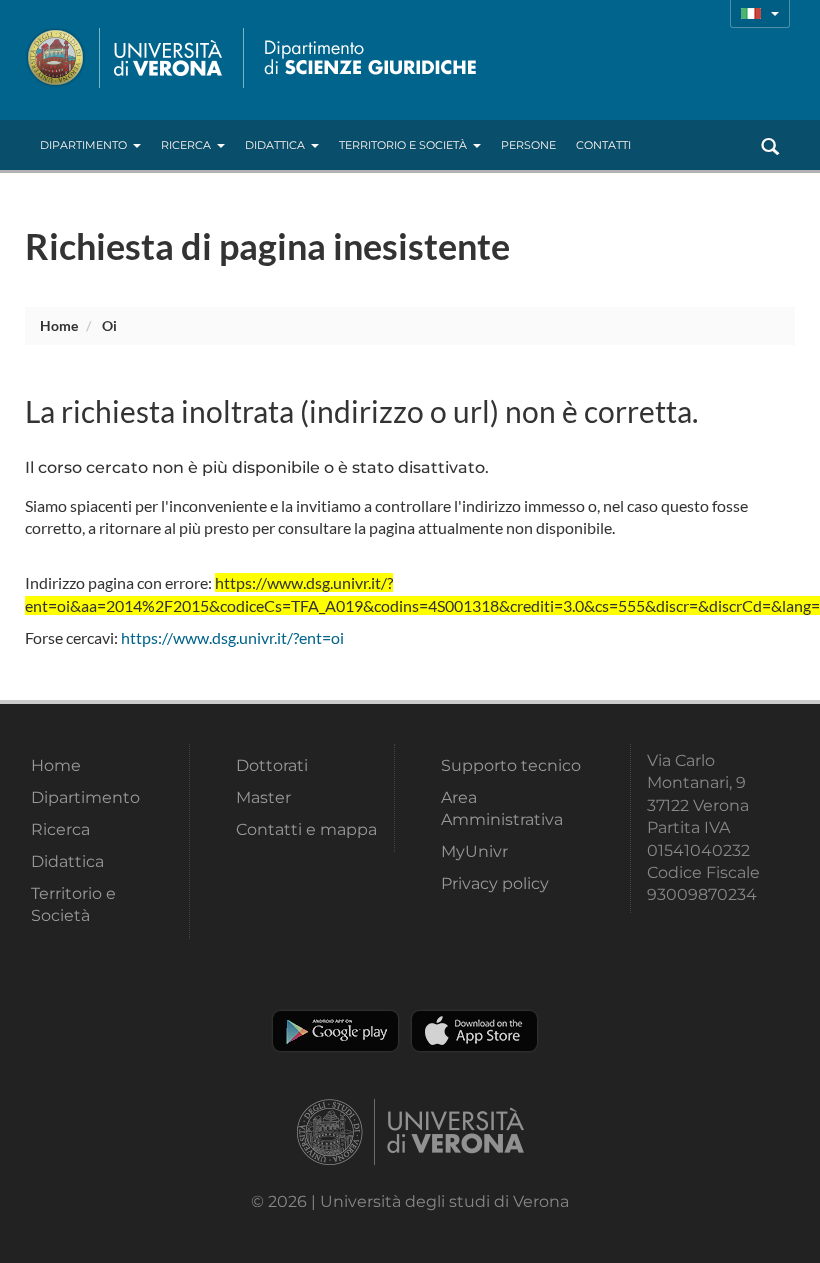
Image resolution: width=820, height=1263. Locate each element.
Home (59, 325)
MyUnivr (474, 851)
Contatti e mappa (306, 829)
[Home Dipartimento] (366, 58)
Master (263, 797)
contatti (603, 145)
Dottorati (272, 765)
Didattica (275, 145)
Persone (528, 145)
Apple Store (474, 1031)
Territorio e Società (403, 145)
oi (109, 325)
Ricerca (186, 145)
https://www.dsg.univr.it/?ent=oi (232, 637)
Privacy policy (495, 883)
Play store (335, 1031)
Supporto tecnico (511, 765)
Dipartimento (83, 145)
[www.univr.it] (125, 58)
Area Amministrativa (502, 808)
